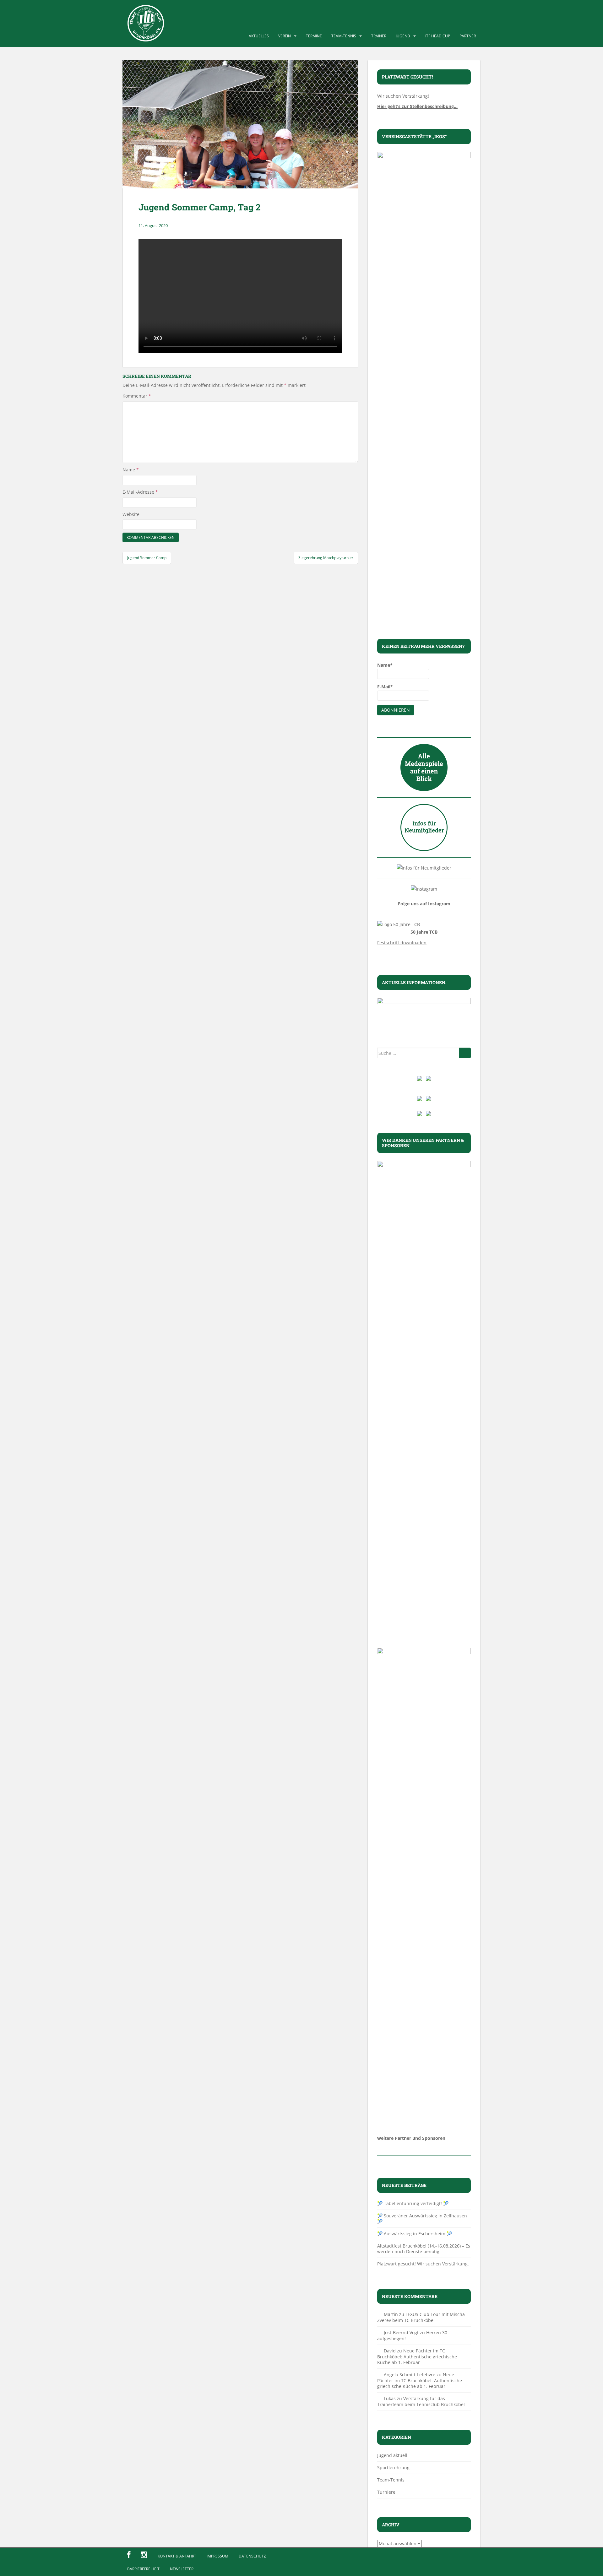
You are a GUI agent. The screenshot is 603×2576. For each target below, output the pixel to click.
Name (131, 470)
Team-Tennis (344, 36)
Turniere (386, 2492)
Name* (385, 665)
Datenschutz (252, 2556)
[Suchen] (465, 1053)
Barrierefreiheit (143, 2569)
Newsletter (182, 2569)
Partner (468, 36)
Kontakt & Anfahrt (177, 2556)
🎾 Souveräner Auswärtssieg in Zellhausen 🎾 (422, 2218)
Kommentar (137, 396)
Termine (314, 36)
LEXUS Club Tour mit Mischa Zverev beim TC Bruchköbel (421, 2317)
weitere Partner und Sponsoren (411, 2138)
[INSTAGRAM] (144, 2555)
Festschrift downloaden (402, 943)
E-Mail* (385, 687)
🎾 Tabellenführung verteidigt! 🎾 (413, 2203)
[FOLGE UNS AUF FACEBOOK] (129, 2555)
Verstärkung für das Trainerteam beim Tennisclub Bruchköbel (421, 2401)
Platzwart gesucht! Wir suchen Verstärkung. (423, 2264)
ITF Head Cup (438, 36)
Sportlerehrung (393, 2468)
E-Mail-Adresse (140, 492)
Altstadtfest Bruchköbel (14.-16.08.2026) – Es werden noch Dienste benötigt (424, 2249)
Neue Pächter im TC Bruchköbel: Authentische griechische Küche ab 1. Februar (417, 2356)
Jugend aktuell (392, 2455)
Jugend (403, 36)
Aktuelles (259, 36)
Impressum (217, 2556)
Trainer (379, 36)
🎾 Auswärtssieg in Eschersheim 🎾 (415, 2234)
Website (131, 514)
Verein (285, 36)
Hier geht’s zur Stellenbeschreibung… (417, 106)
